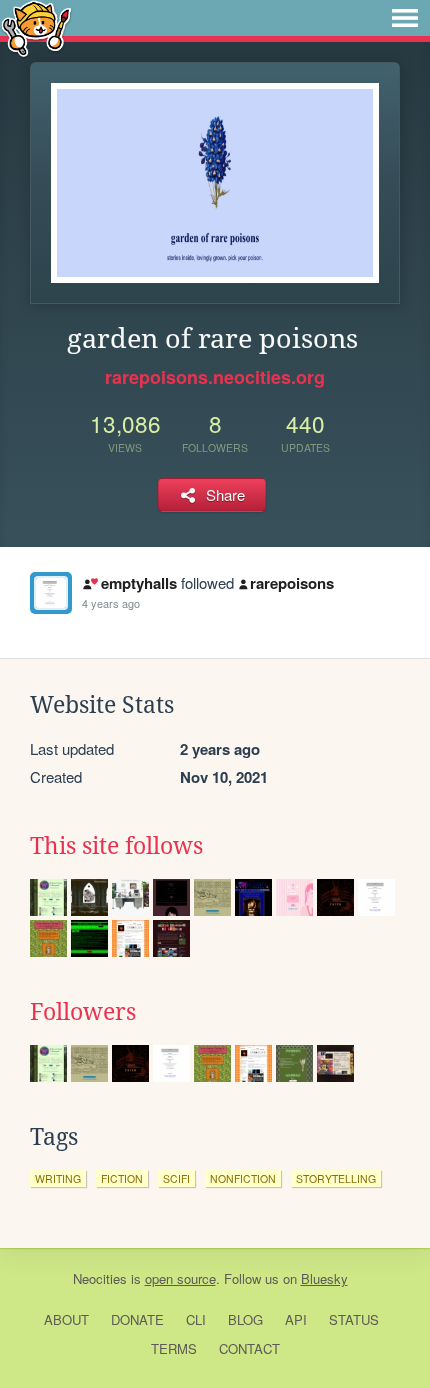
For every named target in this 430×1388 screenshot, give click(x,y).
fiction (122, 1178)
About (66, 1319)
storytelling (336, 1178)
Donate (137, 1319)
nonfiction (243, 1178)
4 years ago (111, 603)
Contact (249, 1348)
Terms (174, 1348)
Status (354, 1319)
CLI (196, 1319)
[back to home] (36, 27)
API (296, 1319)
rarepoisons (292, 583)
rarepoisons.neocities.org (215, 377)
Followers (83, 1012)
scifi (176, 1178)
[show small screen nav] (405, 18)
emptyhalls (138, 583)
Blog (245, 1319)
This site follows (116, 846)
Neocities (100, 1278)
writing (58, 1178)
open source (180, 1278)
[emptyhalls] (51, 593)
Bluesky (324, 1278)
